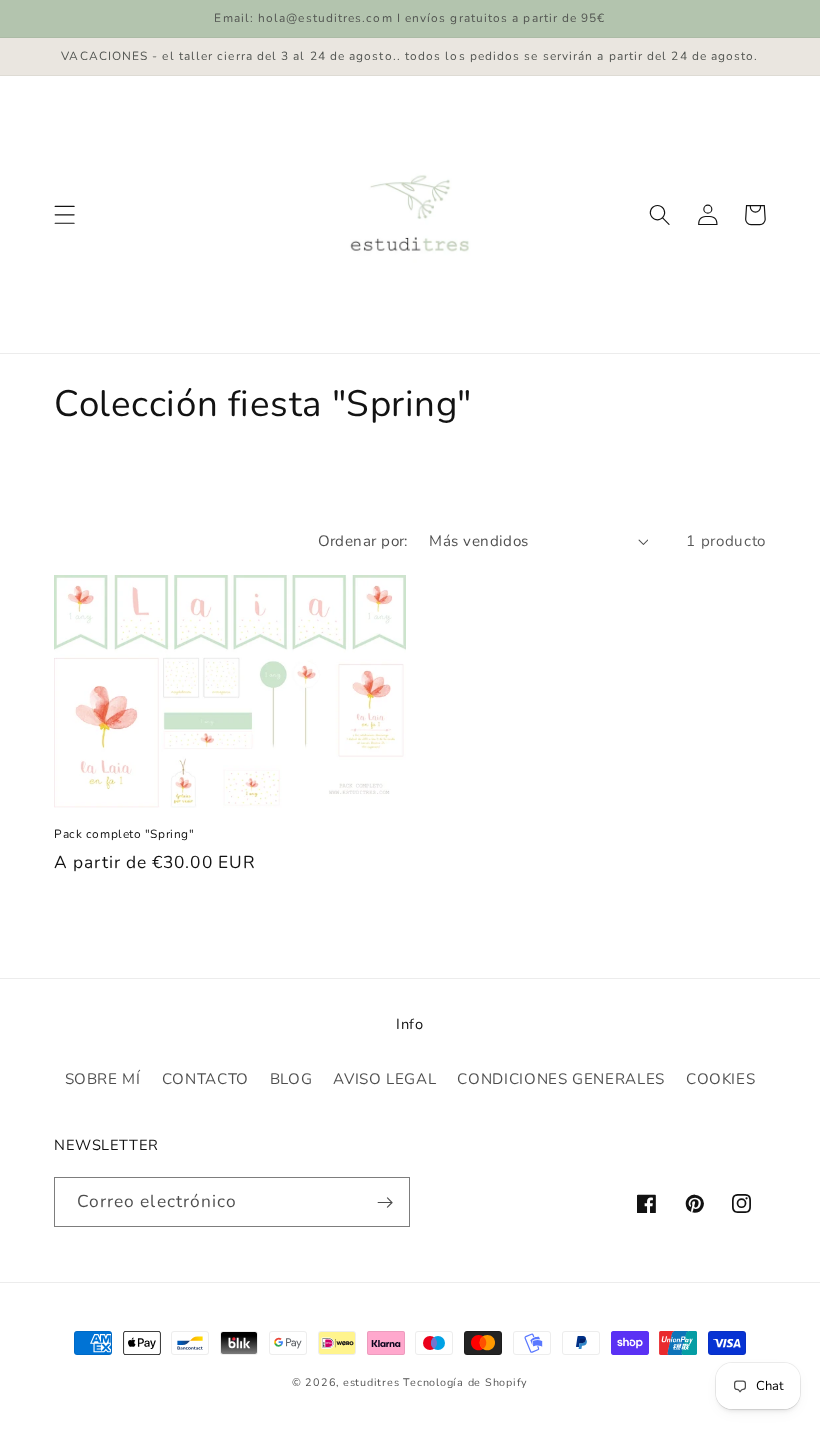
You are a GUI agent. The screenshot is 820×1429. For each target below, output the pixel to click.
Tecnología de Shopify (465, 1382)
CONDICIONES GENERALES (561, 1079)
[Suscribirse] (385, 1202)
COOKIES (721, 1079)
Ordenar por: (363, 541)
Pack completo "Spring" (124, 834)
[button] (65, 215)
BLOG (291, 1079)
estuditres (371, 1382)
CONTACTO (205, 1079)
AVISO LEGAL (384, 1079)
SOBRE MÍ (103, 1079)
